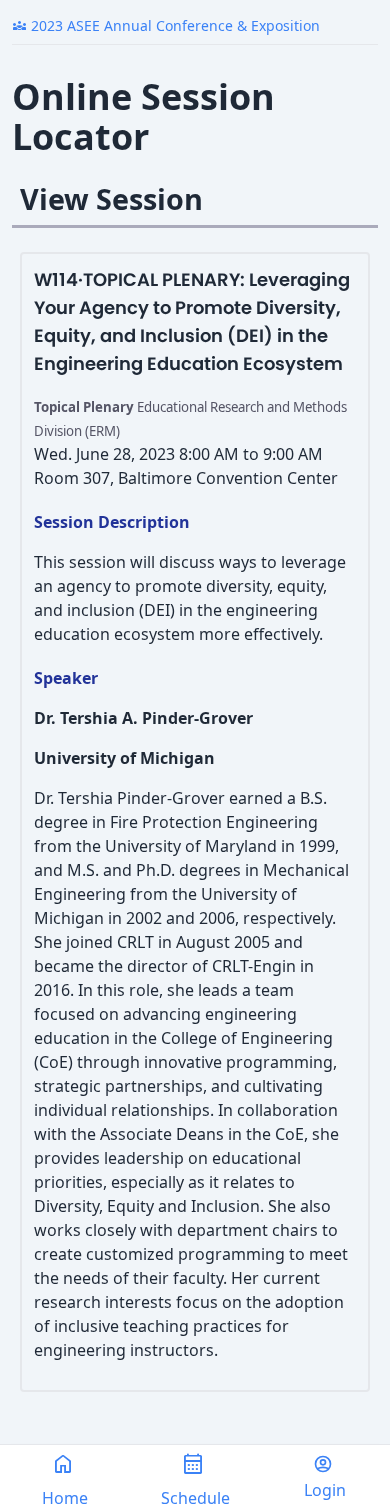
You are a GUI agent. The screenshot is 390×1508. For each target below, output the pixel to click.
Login (325, 1490)
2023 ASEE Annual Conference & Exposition (166, 25)
